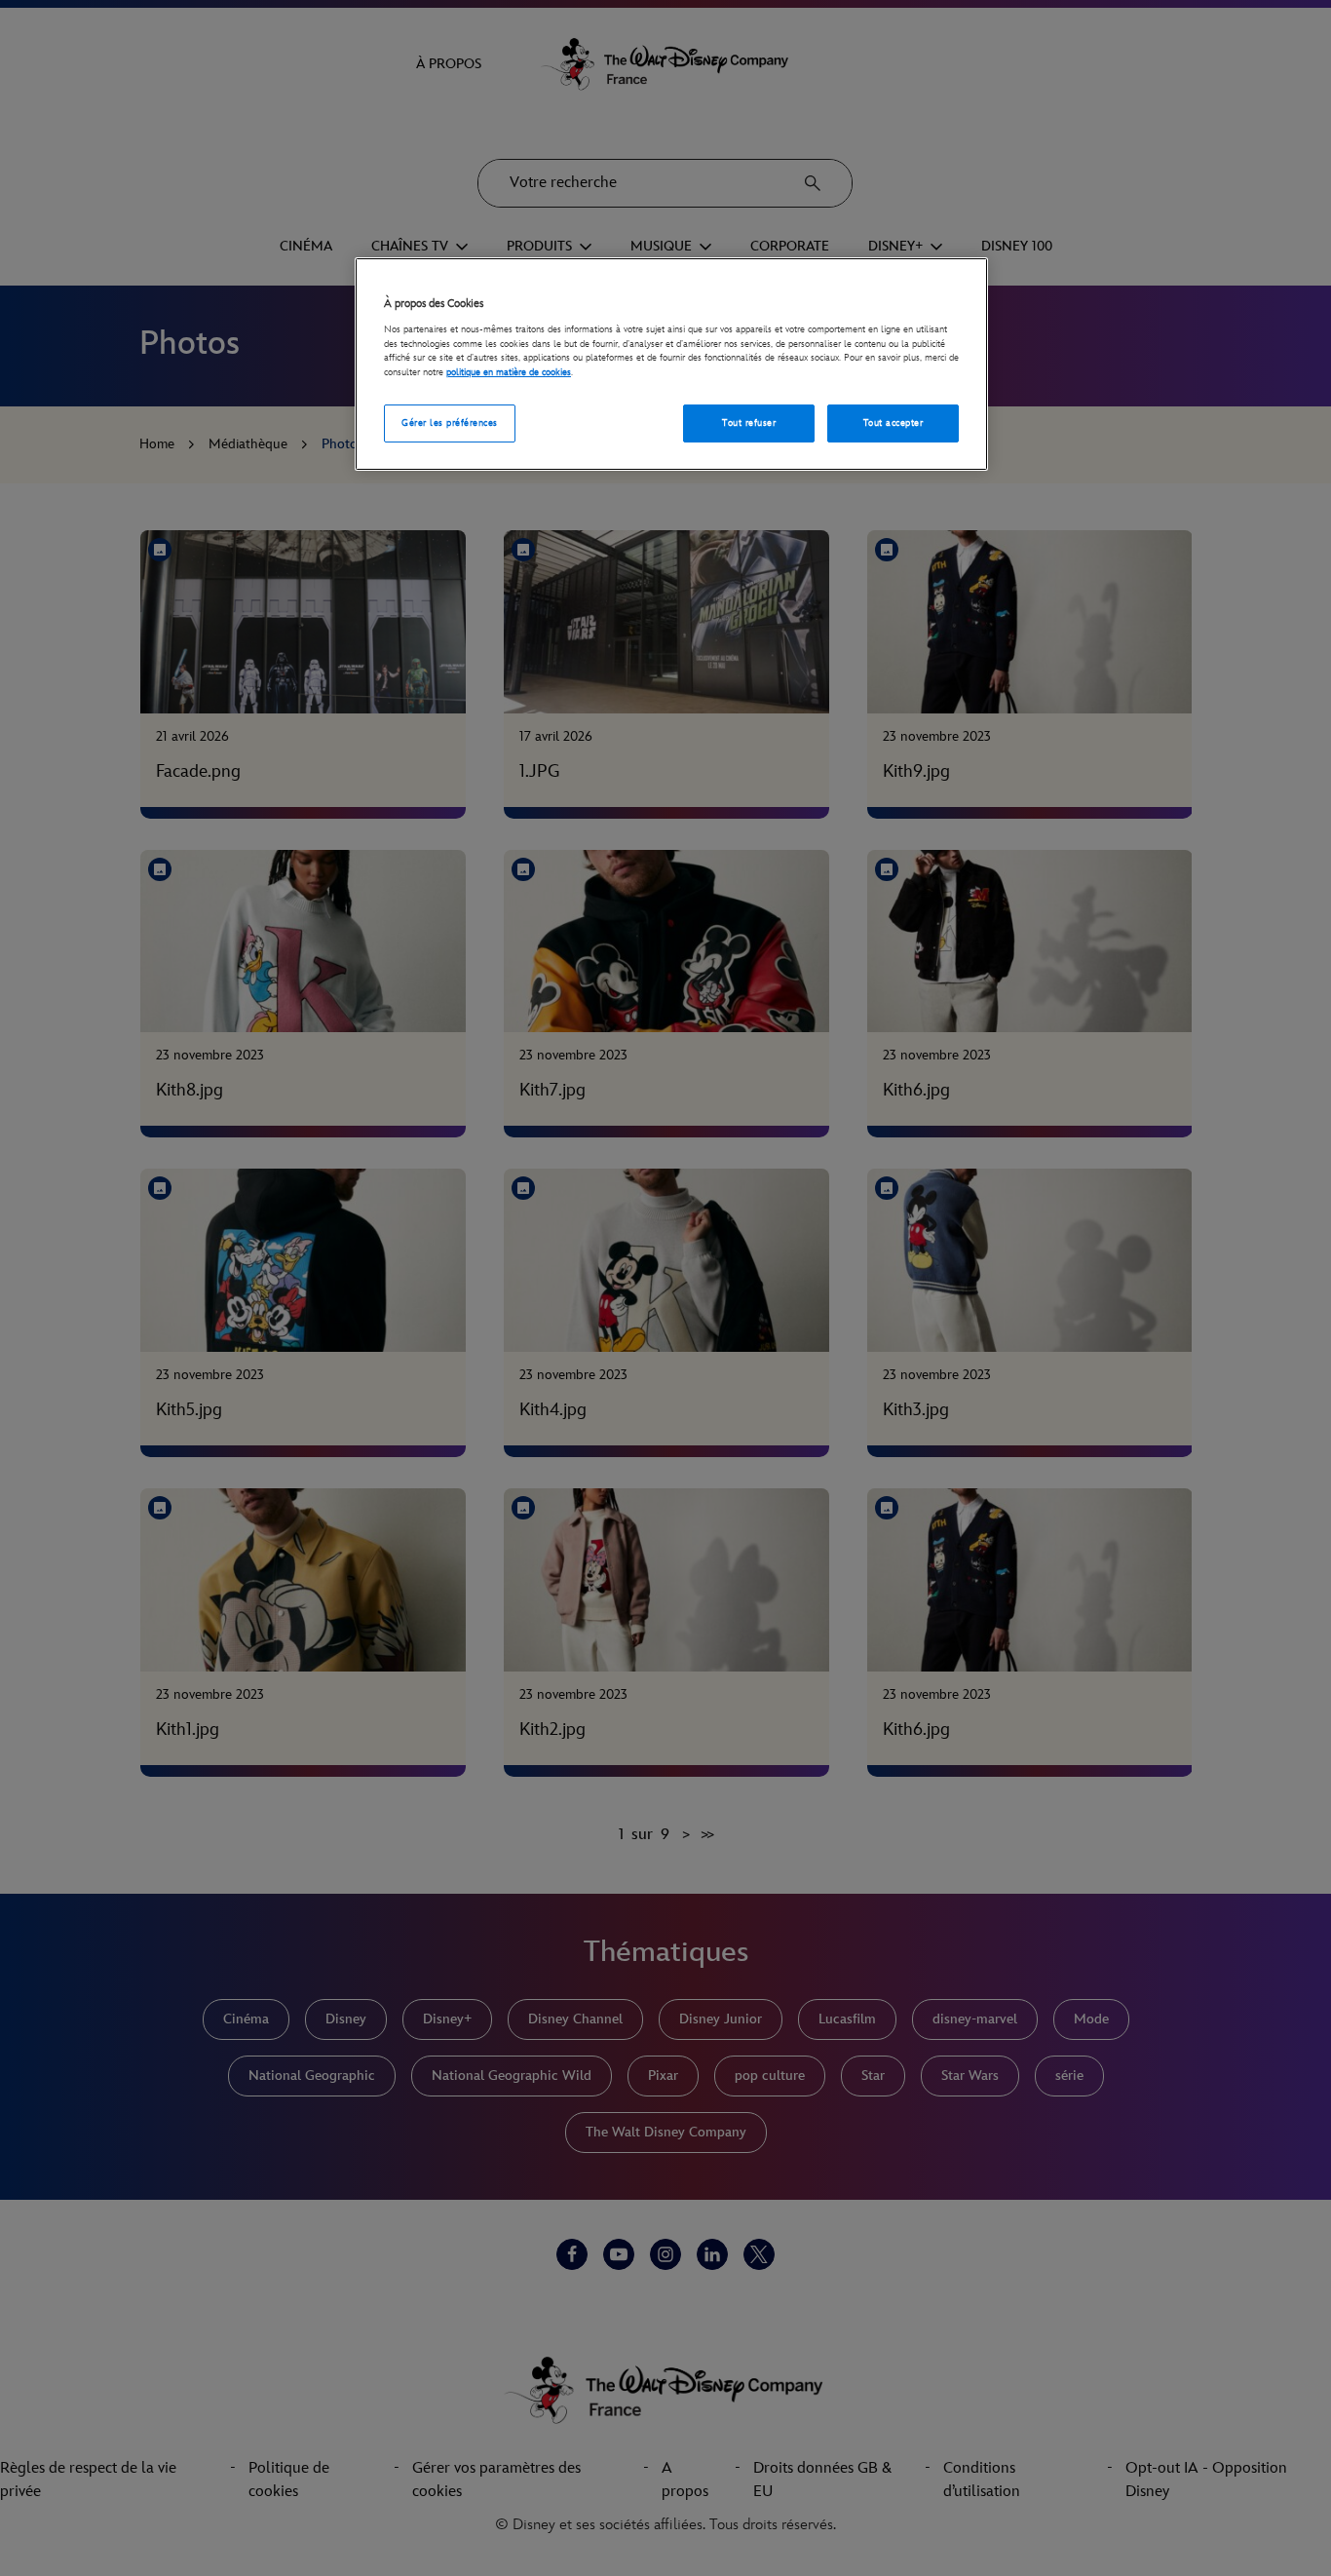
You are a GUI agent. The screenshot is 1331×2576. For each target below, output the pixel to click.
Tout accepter (893, 423)
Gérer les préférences (449, 423)
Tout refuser (749, 423)
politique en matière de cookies (509, 372)
